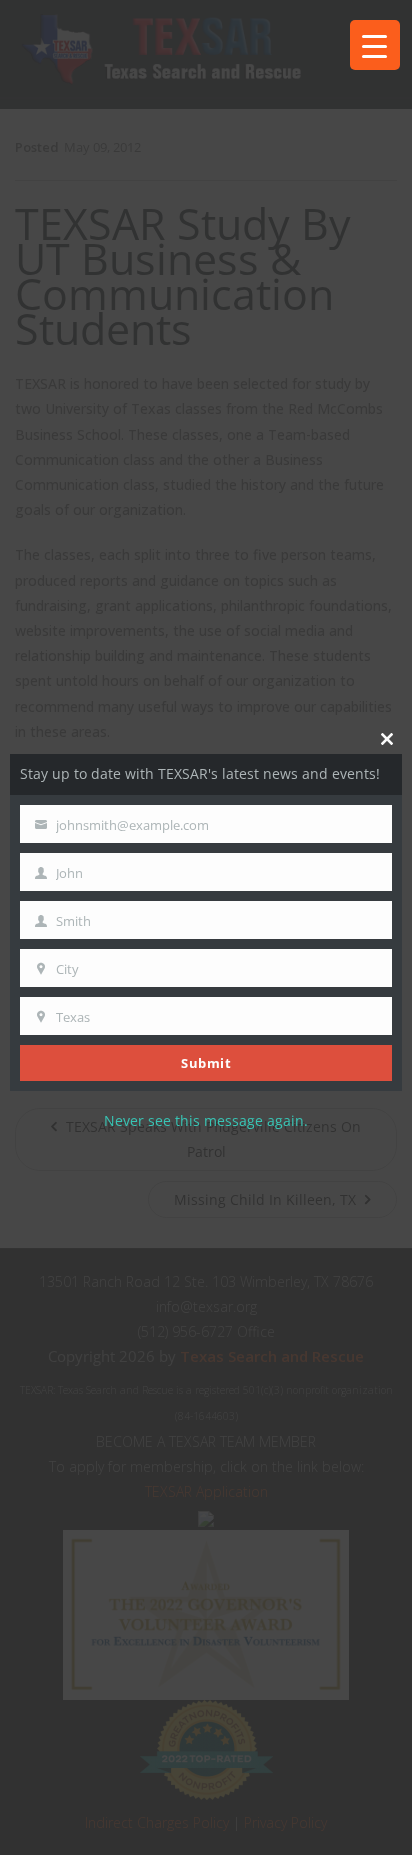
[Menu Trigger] (375, 45)
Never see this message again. (206, 1120)
